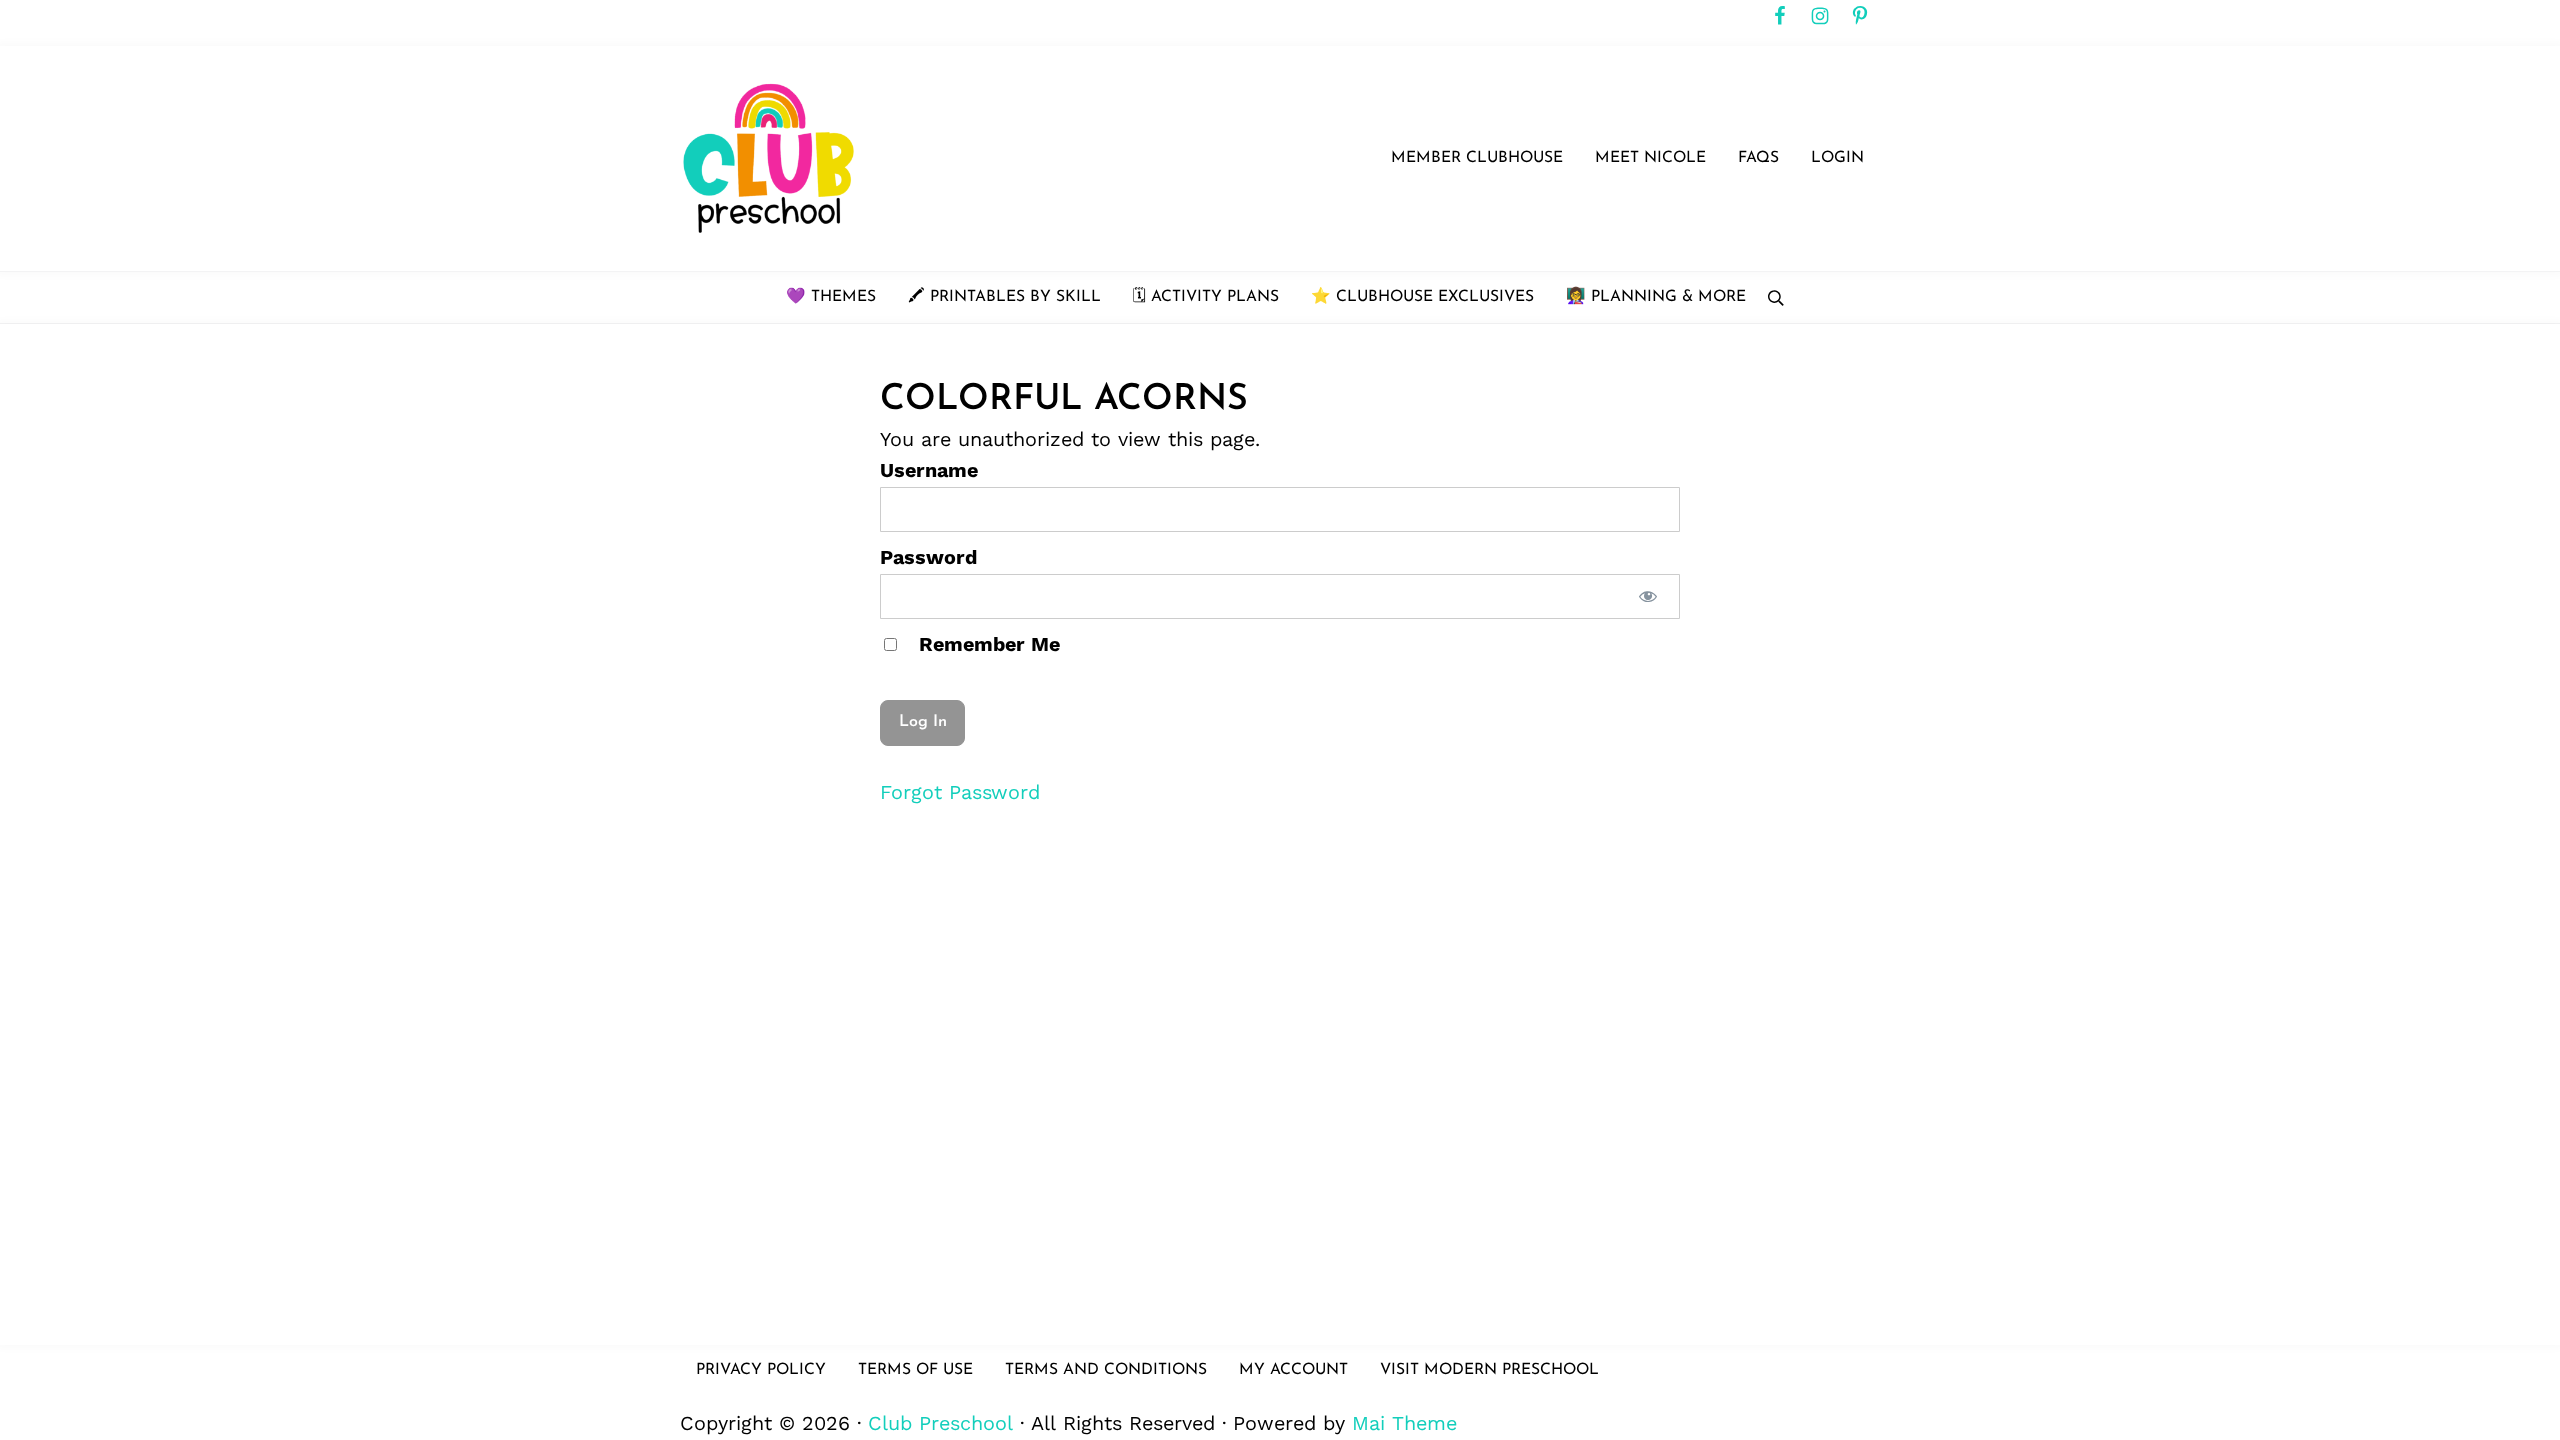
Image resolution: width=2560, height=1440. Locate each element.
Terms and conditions (1106, 1370)
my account (1293, 1370)
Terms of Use (915, 1370)
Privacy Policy (761, 1370)
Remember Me (986, 644)
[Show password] (1647, 596)
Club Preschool (940, 1423)
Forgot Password (960, 792)
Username (929, 470)
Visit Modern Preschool (1489, 1370)
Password (928, 557)
